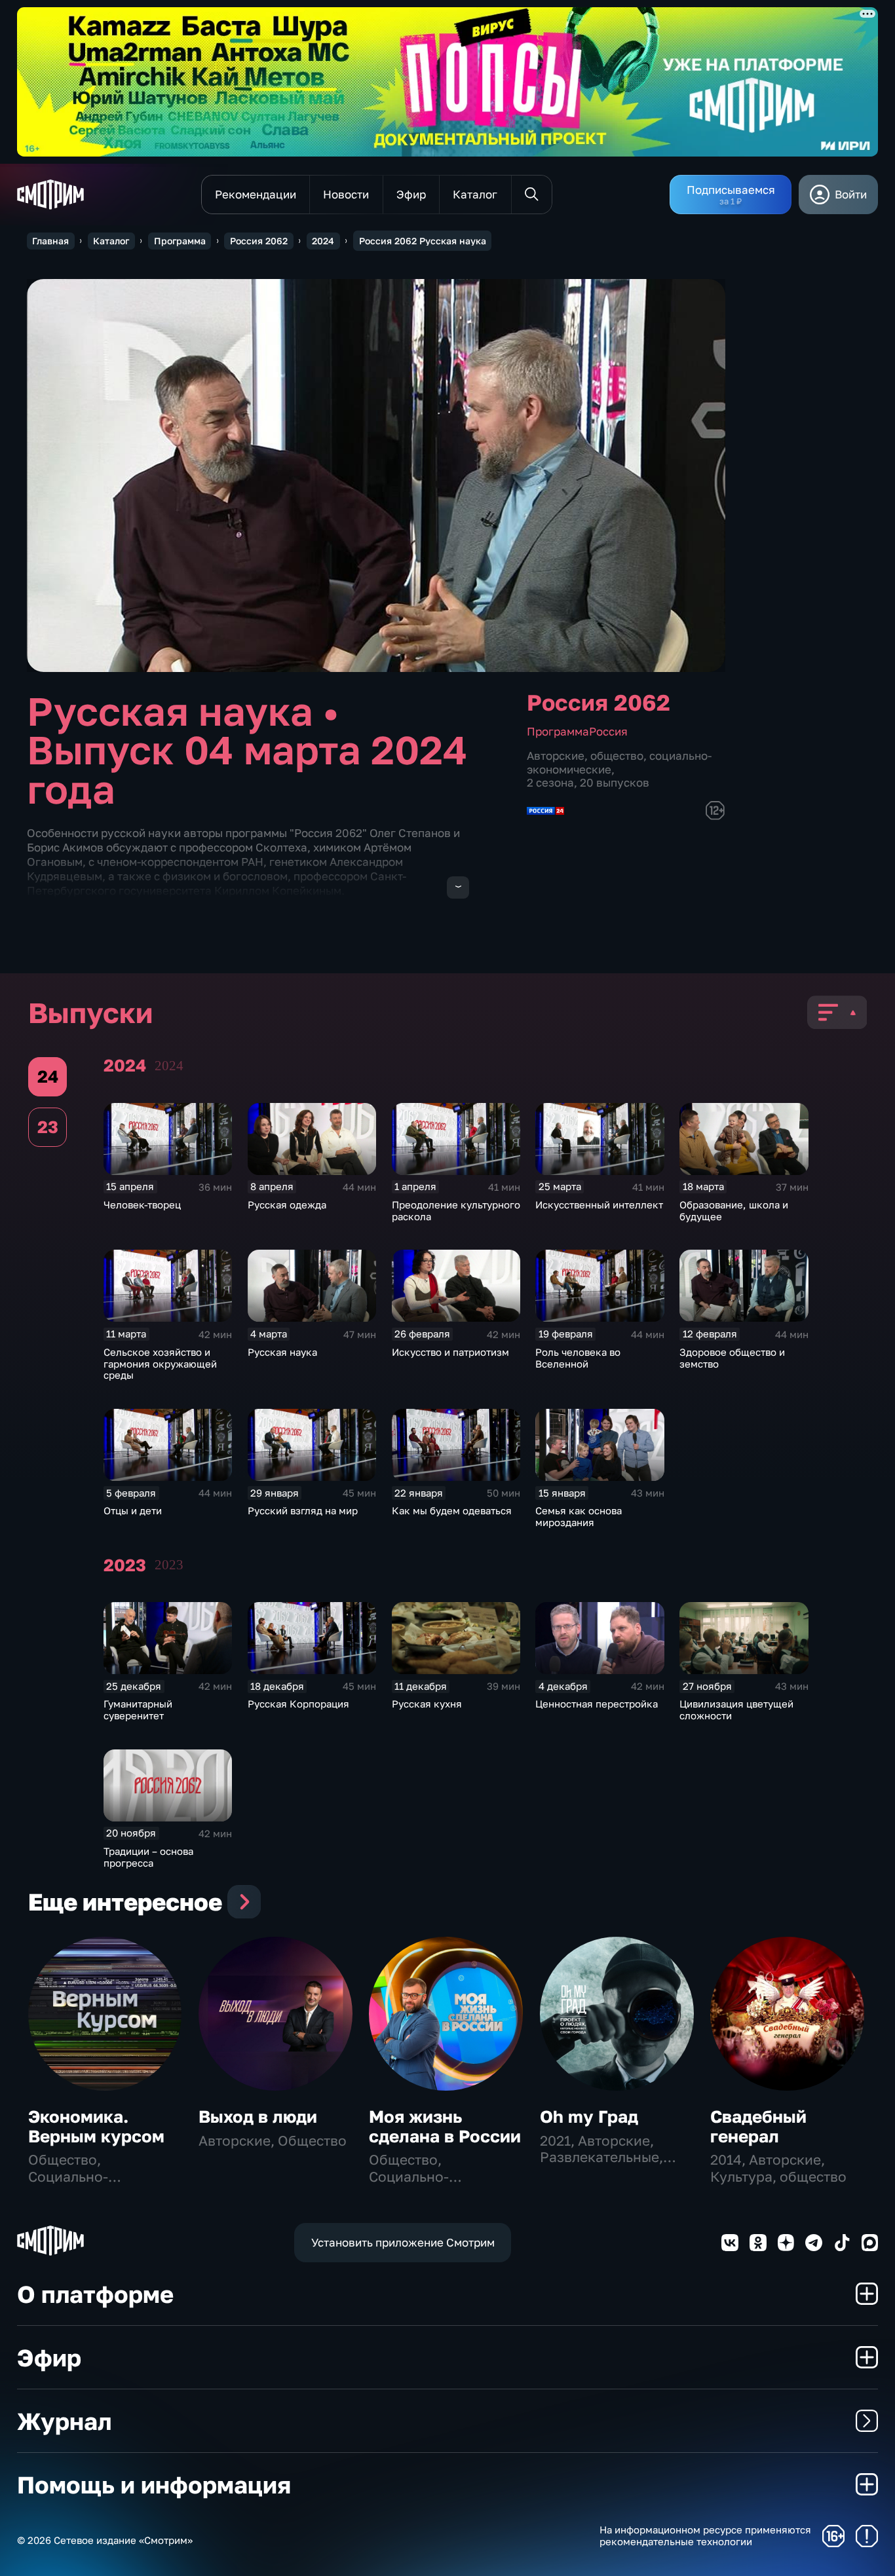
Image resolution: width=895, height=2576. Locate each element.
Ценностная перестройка (597, 1704)
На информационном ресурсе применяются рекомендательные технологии (705, 2536)
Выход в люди (258, 2117)
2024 (323, 241)
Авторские (556, 756)
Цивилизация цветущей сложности (736, 1709)
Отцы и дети (133, 1510)
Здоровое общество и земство (732, 1358)
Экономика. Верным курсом (96, 2126)
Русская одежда (287, 1204)
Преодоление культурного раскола (456, 1210)
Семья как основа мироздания (579, 1516)
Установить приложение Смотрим (403, 2242)
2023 (169, 1565)
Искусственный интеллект (599, 1204)
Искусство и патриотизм (450, 1352)
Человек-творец (142, 1204)
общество (617, 756)
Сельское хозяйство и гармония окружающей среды (160, 1364)
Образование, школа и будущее (734, 1210)
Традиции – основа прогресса (148, 1857)
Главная (50, 241)
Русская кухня (427, 1704)
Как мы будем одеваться (452, 1510)
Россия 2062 (259, 241)
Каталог (111, 241)
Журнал (64, 2421)
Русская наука (282, 1352)
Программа (180, 241)
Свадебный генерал (758, 2126)
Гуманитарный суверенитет (138, 1709)
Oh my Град (589, 2117)
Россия (608, 731)
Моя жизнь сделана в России (445, 2126)
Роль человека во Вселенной (578, 1358)
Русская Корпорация (298, 1704)
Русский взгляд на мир (303, 1510)
